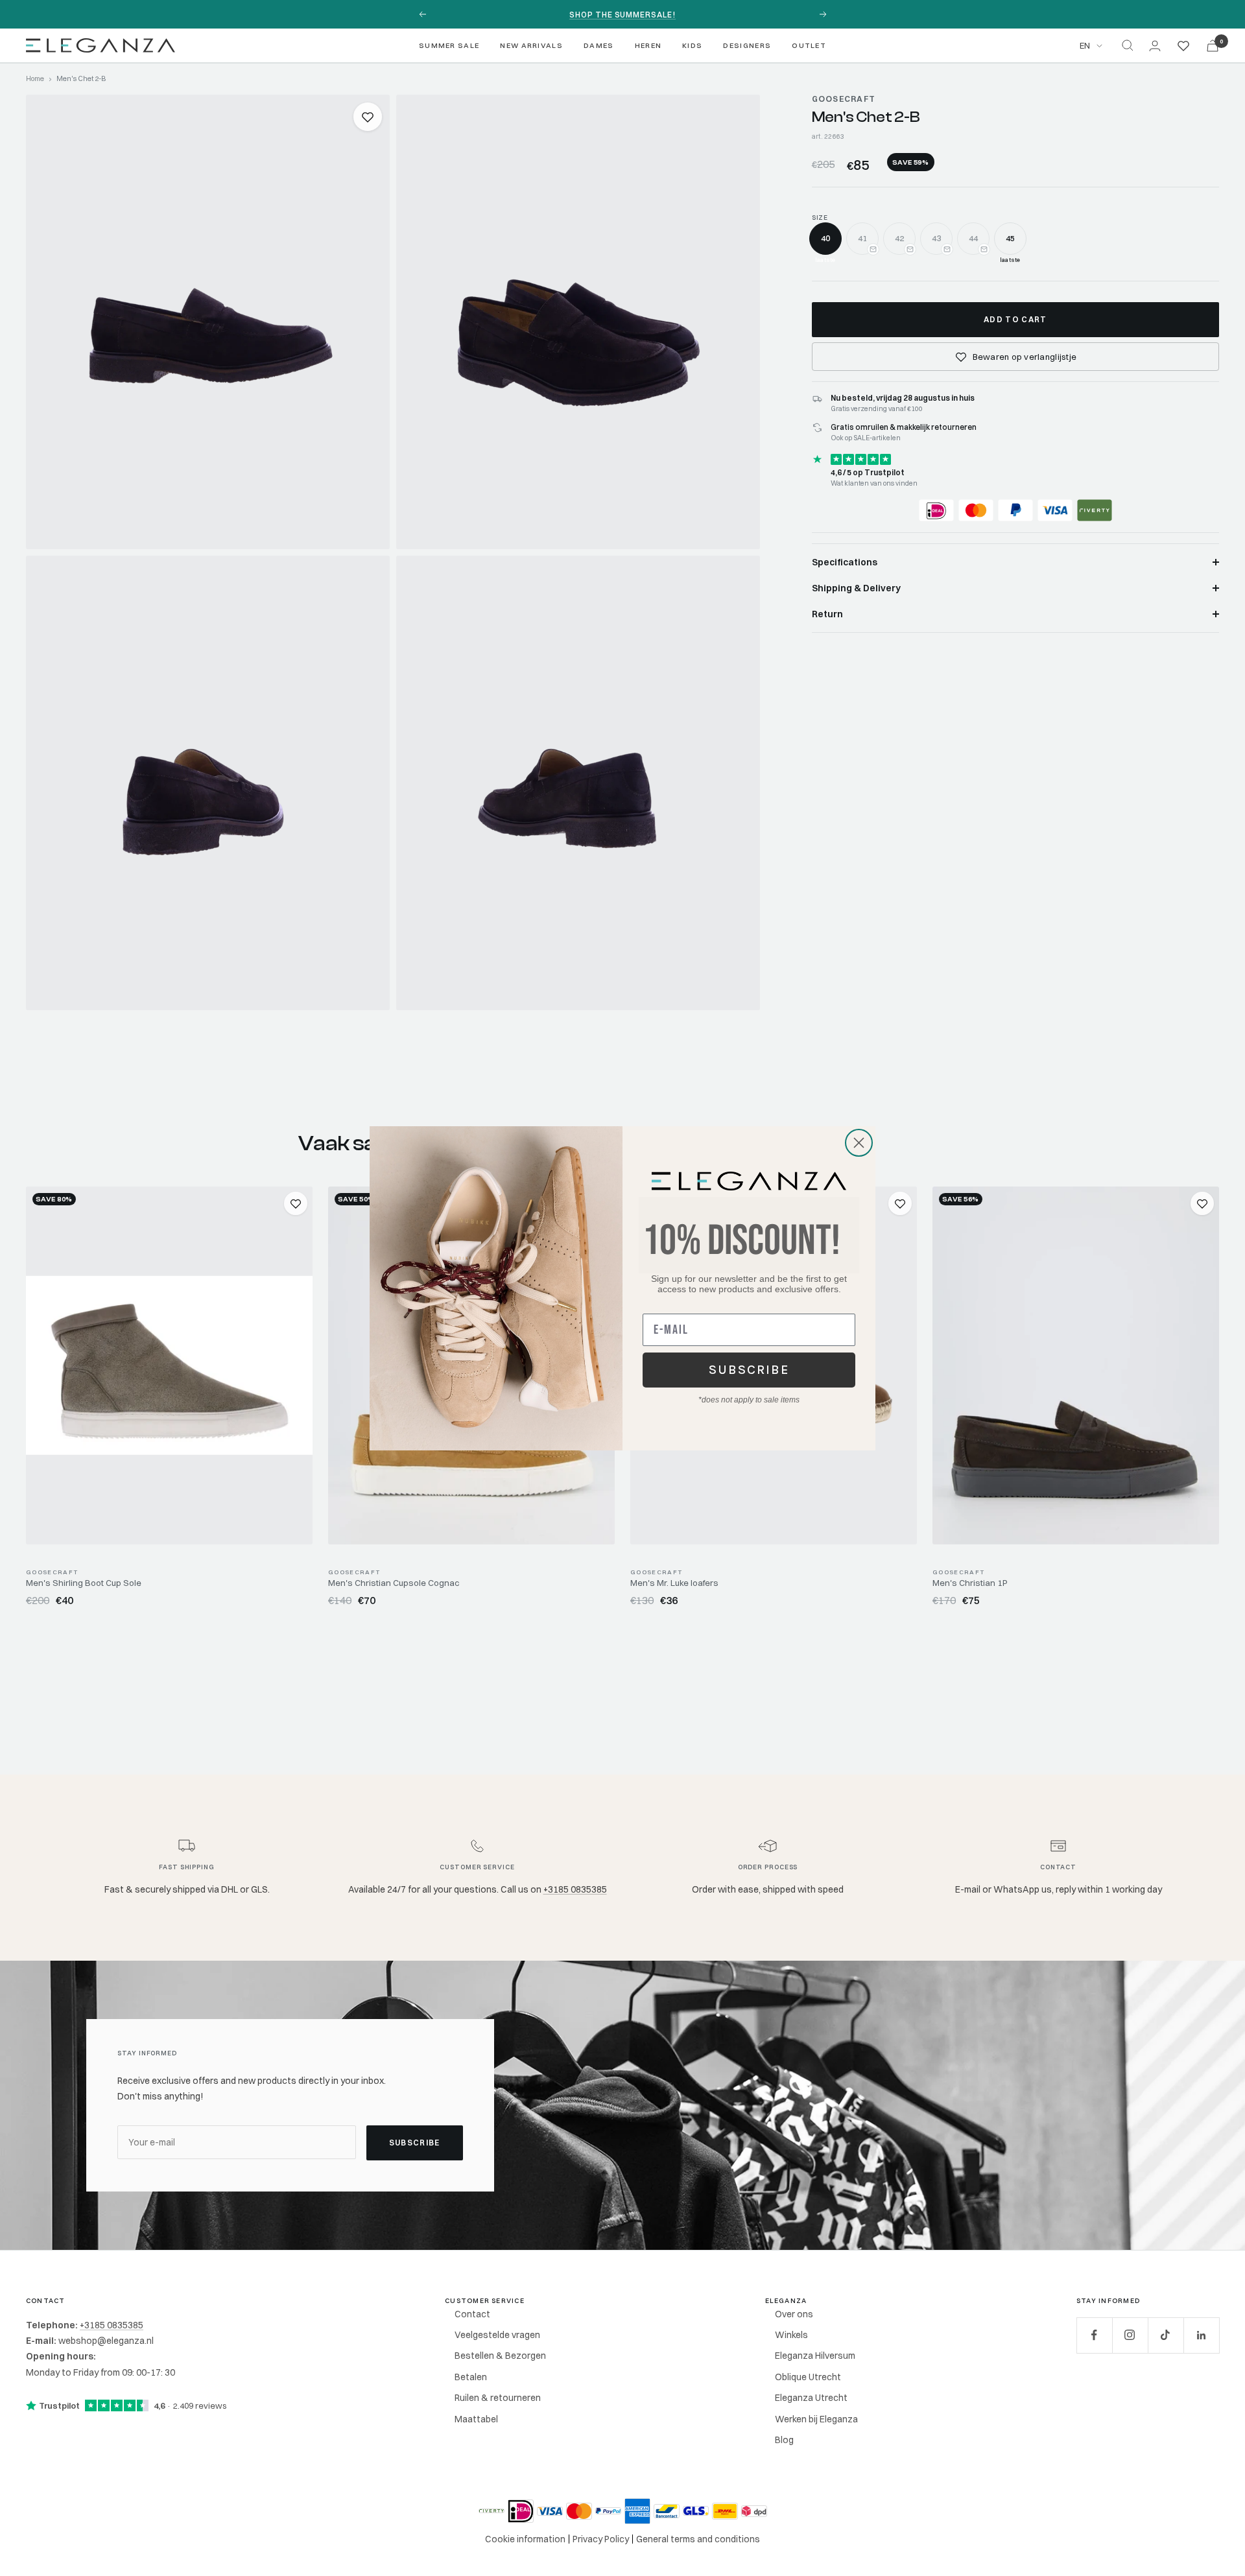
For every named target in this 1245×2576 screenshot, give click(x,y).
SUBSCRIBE (749, 1370)
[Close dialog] (859, 1143)
